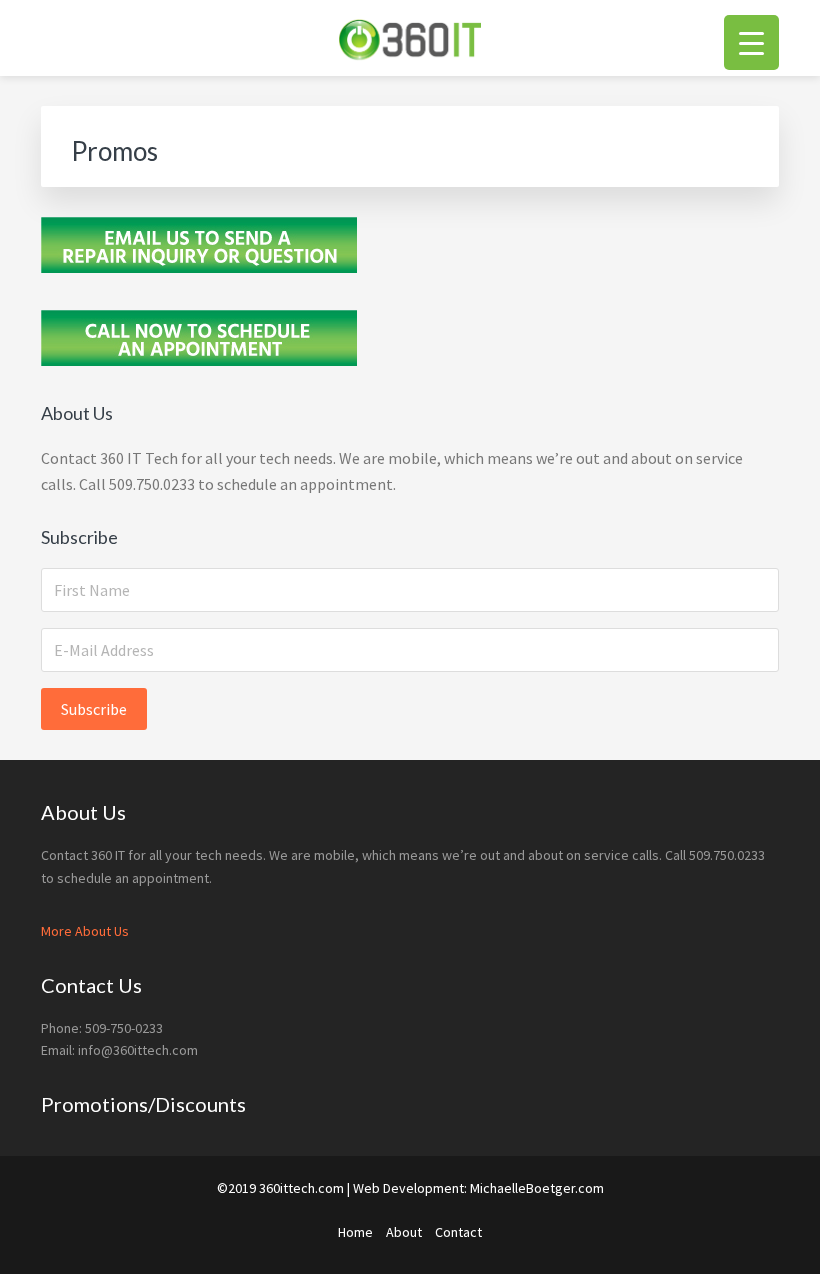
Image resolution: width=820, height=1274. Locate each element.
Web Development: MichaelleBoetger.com (478, 1188)
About (404, 1232)
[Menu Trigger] (751, 42)
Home (355, 1232)
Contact (458, 1232)
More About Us (85, 931)
